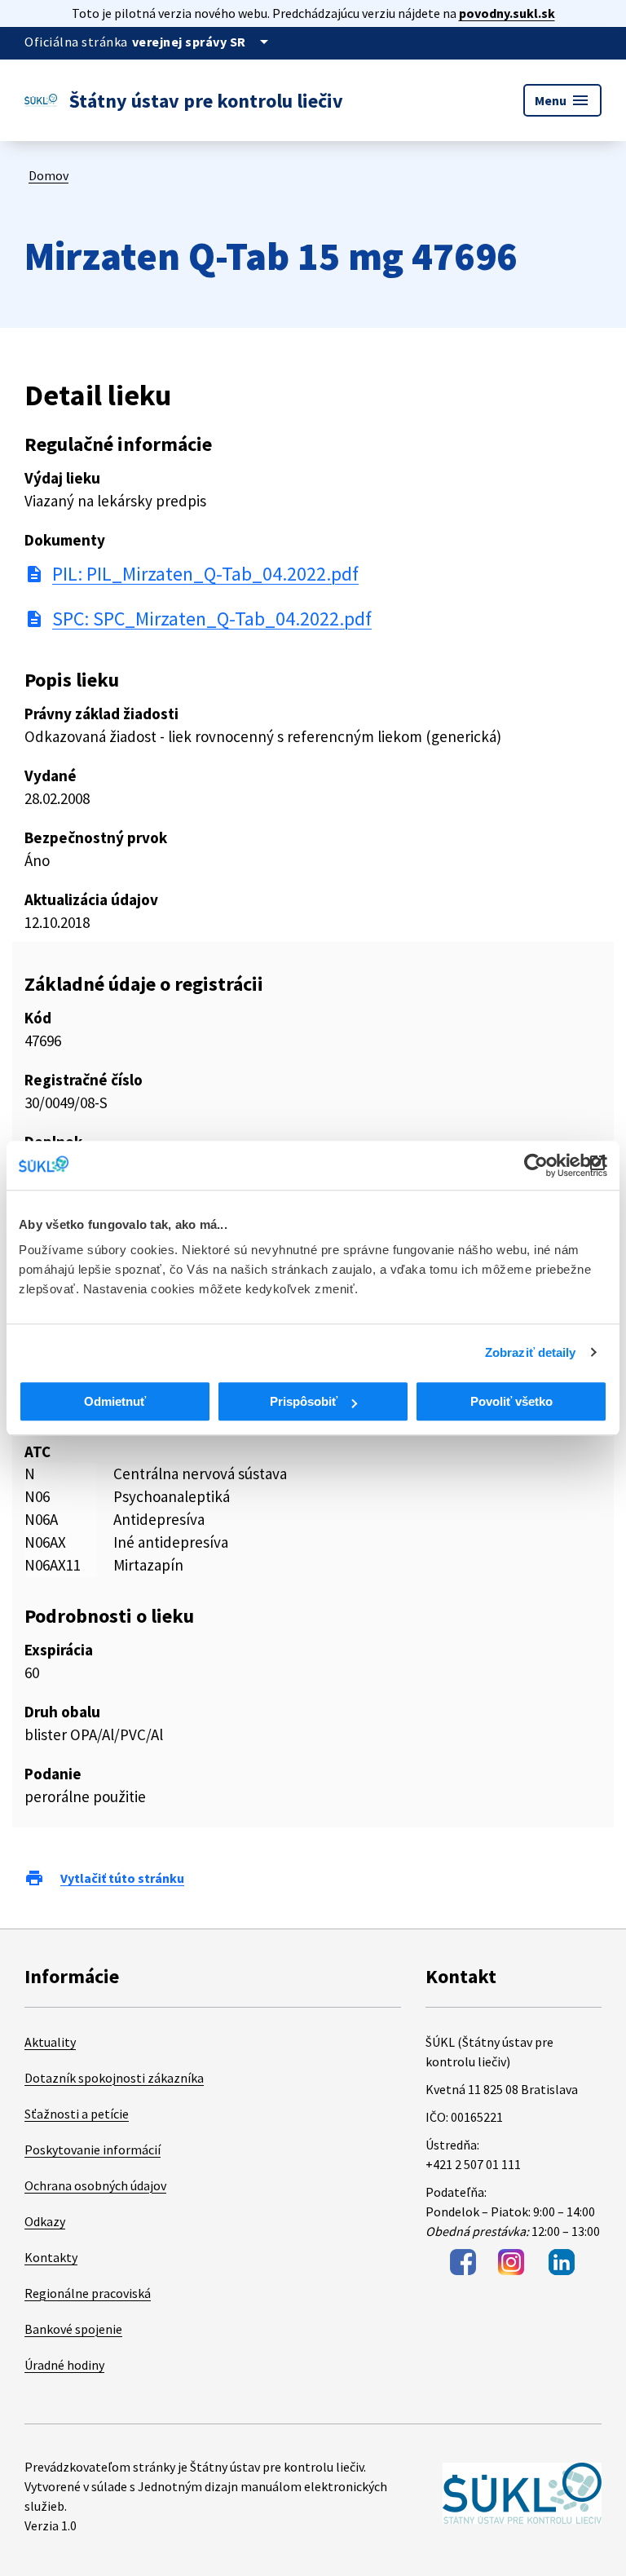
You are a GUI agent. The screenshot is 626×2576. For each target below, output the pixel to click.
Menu (562, 100)
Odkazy (45, 2221)
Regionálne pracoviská (88, 2293)
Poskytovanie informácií (93, 2150)
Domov (48, 175)
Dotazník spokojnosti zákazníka (114, 2078)
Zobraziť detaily (531, 1352)
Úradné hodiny (64, 2365)
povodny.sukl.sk (507, 13)
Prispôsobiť (304, 1401)
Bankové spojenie (73, 2329)
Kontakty (51, 2257)
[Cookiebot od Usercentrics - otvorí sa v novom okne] (536, 1165)
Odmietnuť (115, 1401)
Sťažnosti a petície (77, 2114)
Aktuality (50, 2042)
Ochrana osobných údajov (95, 2185)
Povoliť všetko (511, 1401)
